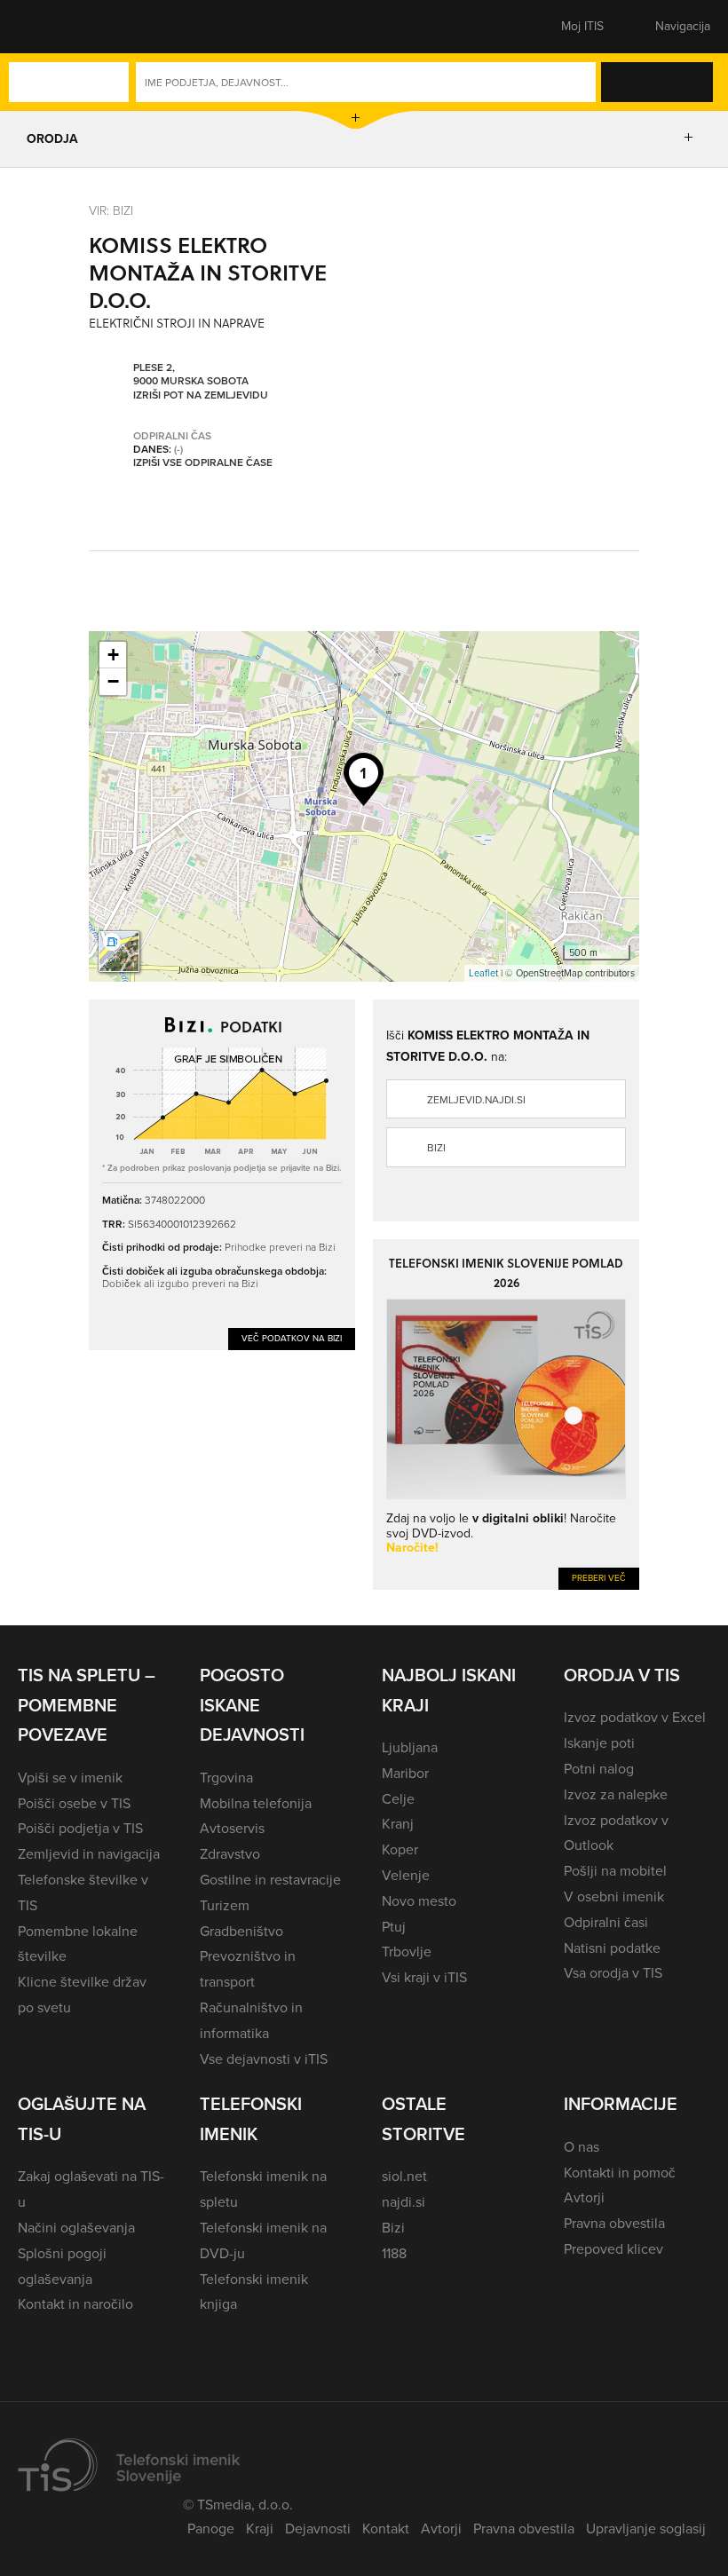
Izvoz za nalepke (616, 1794)
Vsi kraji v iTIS (424, 1977)
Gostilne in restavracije (270, 1880)
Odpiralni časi (606, 1922)
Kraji (260, 2529)
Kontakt (386, 2529)
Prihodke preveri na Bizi (280, 1247)
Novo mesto (419, 1901)
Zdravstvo (230, 1854)
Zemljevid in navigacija (89, 1854)
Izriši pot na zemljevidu (201, 396)
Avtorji (584, 2197)
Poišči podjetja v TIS (80, 1828)
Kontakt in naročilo (75, 2304)
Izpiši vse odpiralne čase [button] (203, 463)
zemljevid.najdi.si (476, 1100)
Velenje (406, 1875)
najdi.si (404, 2202)
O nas (582, 2147)
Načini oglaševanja (76, 2228)
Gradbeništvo (241, 1931)
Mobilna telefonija (256, 1803)
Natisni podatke (612, 1948)
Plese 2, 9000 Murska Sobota (191, 375)
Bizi (436, 1148)
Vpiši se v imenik (70, 1778)
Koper (400, 1849)
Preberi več (599, 1578)
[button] (49, 27)
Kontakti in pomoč (620, 2173)
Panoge (211, 2529)
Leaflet (483, 973)
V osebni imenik (614, 1896)
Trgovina (226, 1778)
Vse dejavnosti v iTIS (264, 2059)
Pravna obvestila (614, 2223)
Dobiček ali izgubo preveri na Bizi (180, 1283)
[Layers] (119, 952)
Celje (398, 1799)
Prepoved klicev (613, 2249)
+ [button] (113, 655)
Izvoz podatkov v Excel (635, 1717)
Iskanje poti (599, 1743)
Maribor (405, 1773)
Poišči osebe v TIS (74, 1803)
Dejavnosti (318, 2529)
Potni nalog (599, 1769)
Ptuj (394, 1927)
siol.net (404, 2176)
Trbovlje (407, 1952)
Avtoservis (232, 1828)
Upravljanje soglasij (646, 2529)
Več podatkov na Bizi (292, 1338)
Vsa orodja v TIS (613, 1973)
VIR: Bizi (111, 210)
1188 (394, 2253)
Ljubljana (410, 1747)
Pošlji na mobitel (615, 1871)
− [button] (113, 681)
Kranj (398, 1824)
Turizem (225, 1905)
